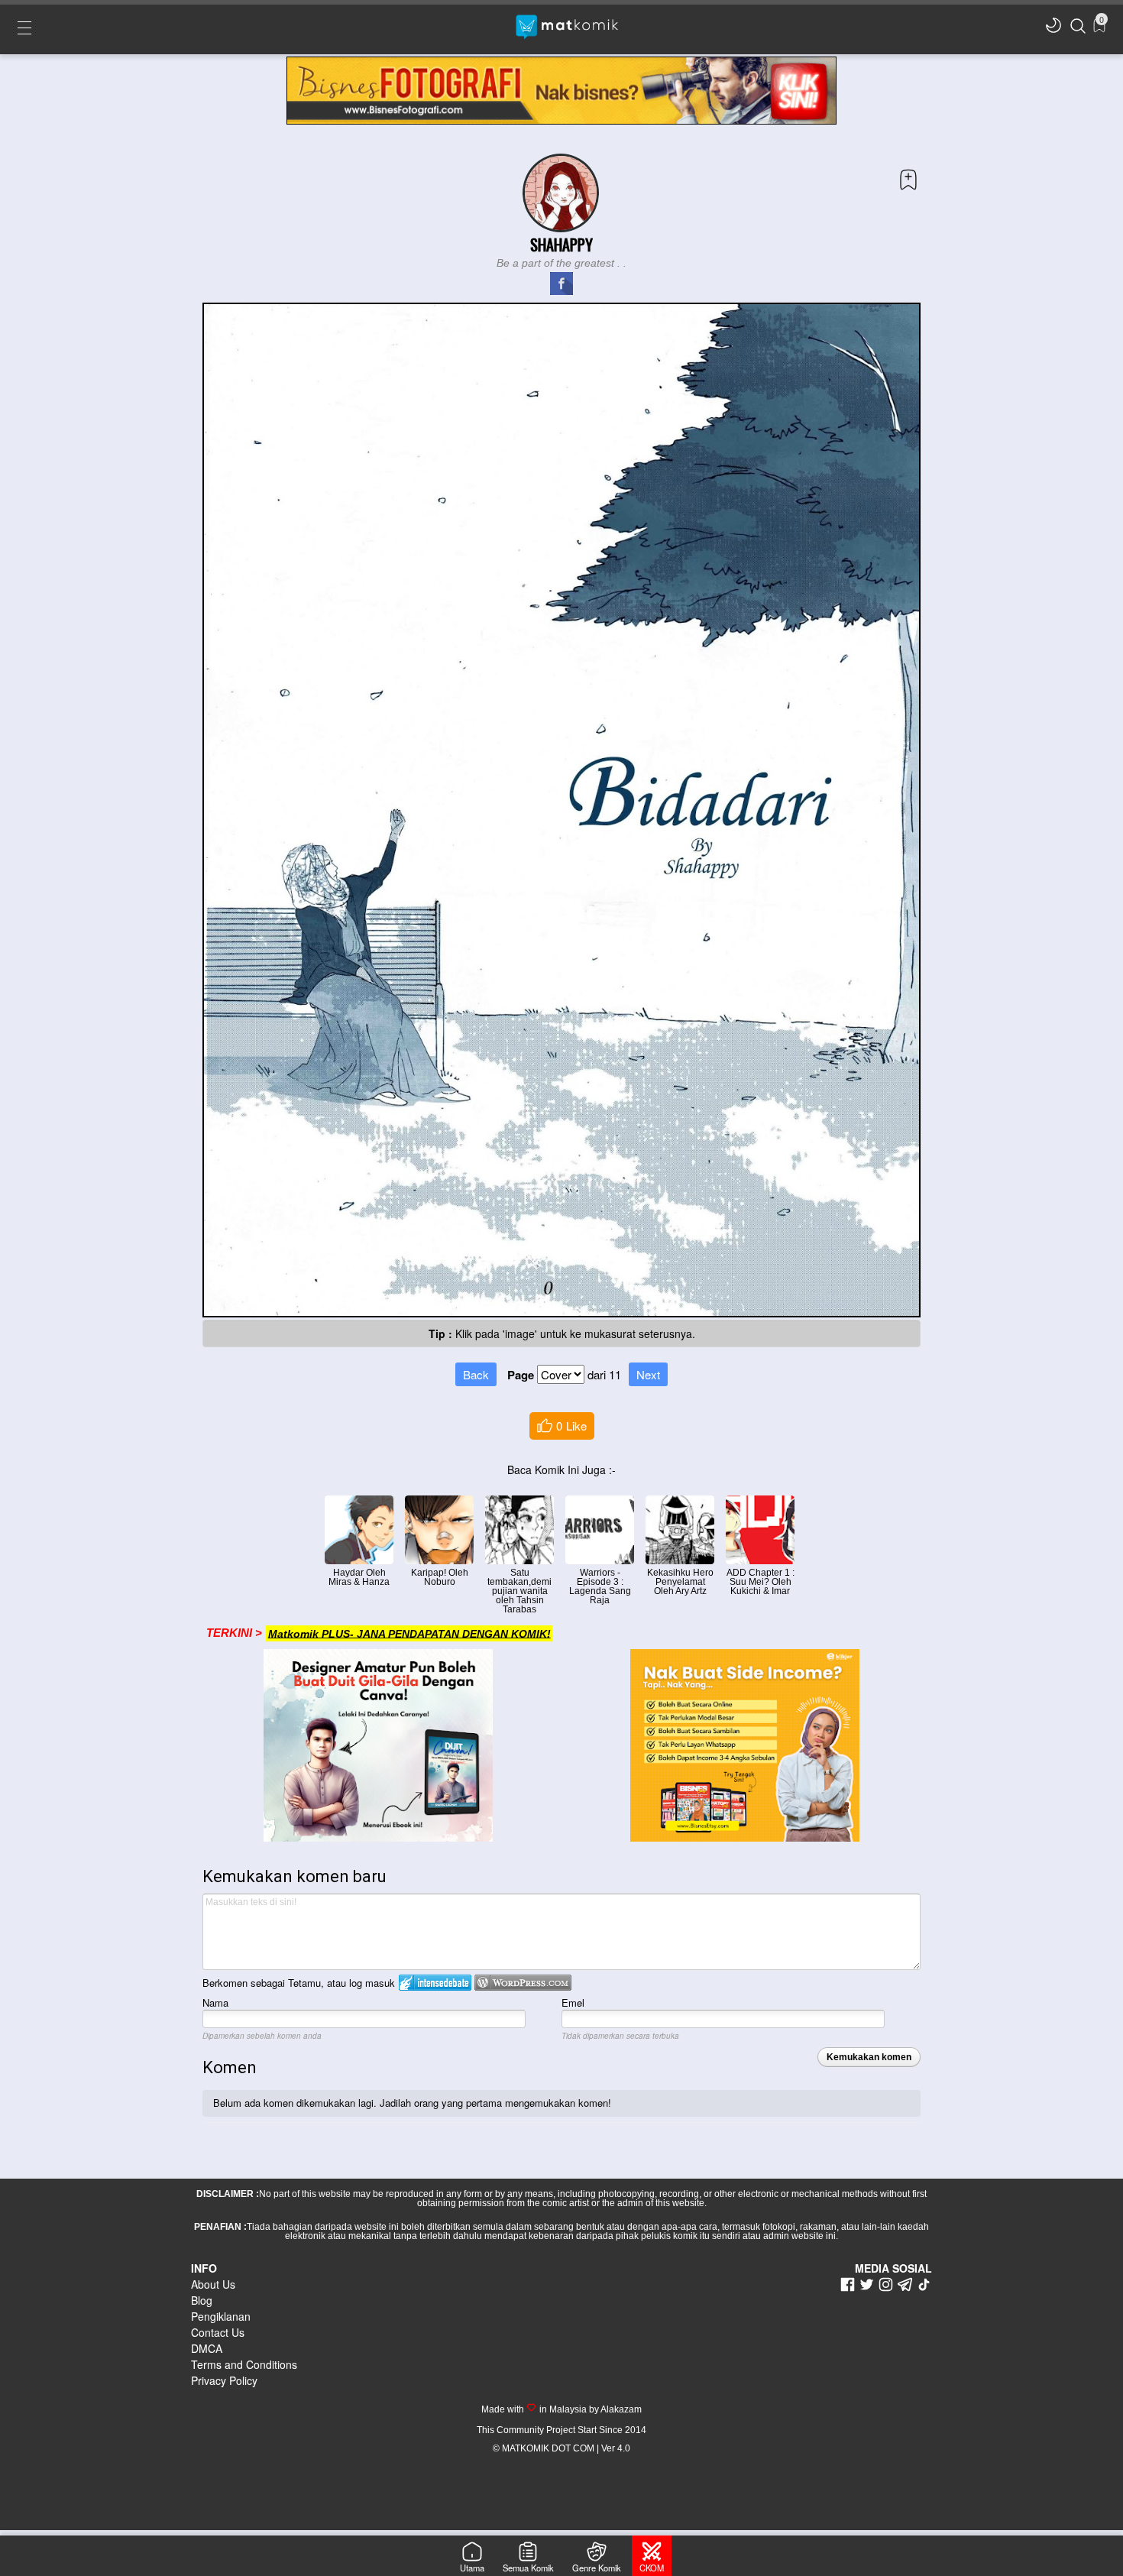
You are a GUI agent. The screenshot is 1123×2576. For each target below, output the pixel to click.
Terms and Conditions (244, 2364)
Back (476, 1374)
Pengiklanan (221, 2316)
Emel (573, 2002)
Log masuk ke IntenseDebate (435, 1983)
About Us (213, 2284)
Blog (202, 2300)
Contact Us (218, 2332)
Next (648, 1374)
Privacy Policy (224, 2380)
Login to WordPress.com (523, 1983)
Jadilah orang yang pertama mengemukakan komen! (495, 2103)
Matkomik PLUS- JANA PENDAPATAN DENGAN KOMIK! (409, 1633)
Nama (215, 2002)
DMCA (207, 2348)
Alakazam (620, 2409)
